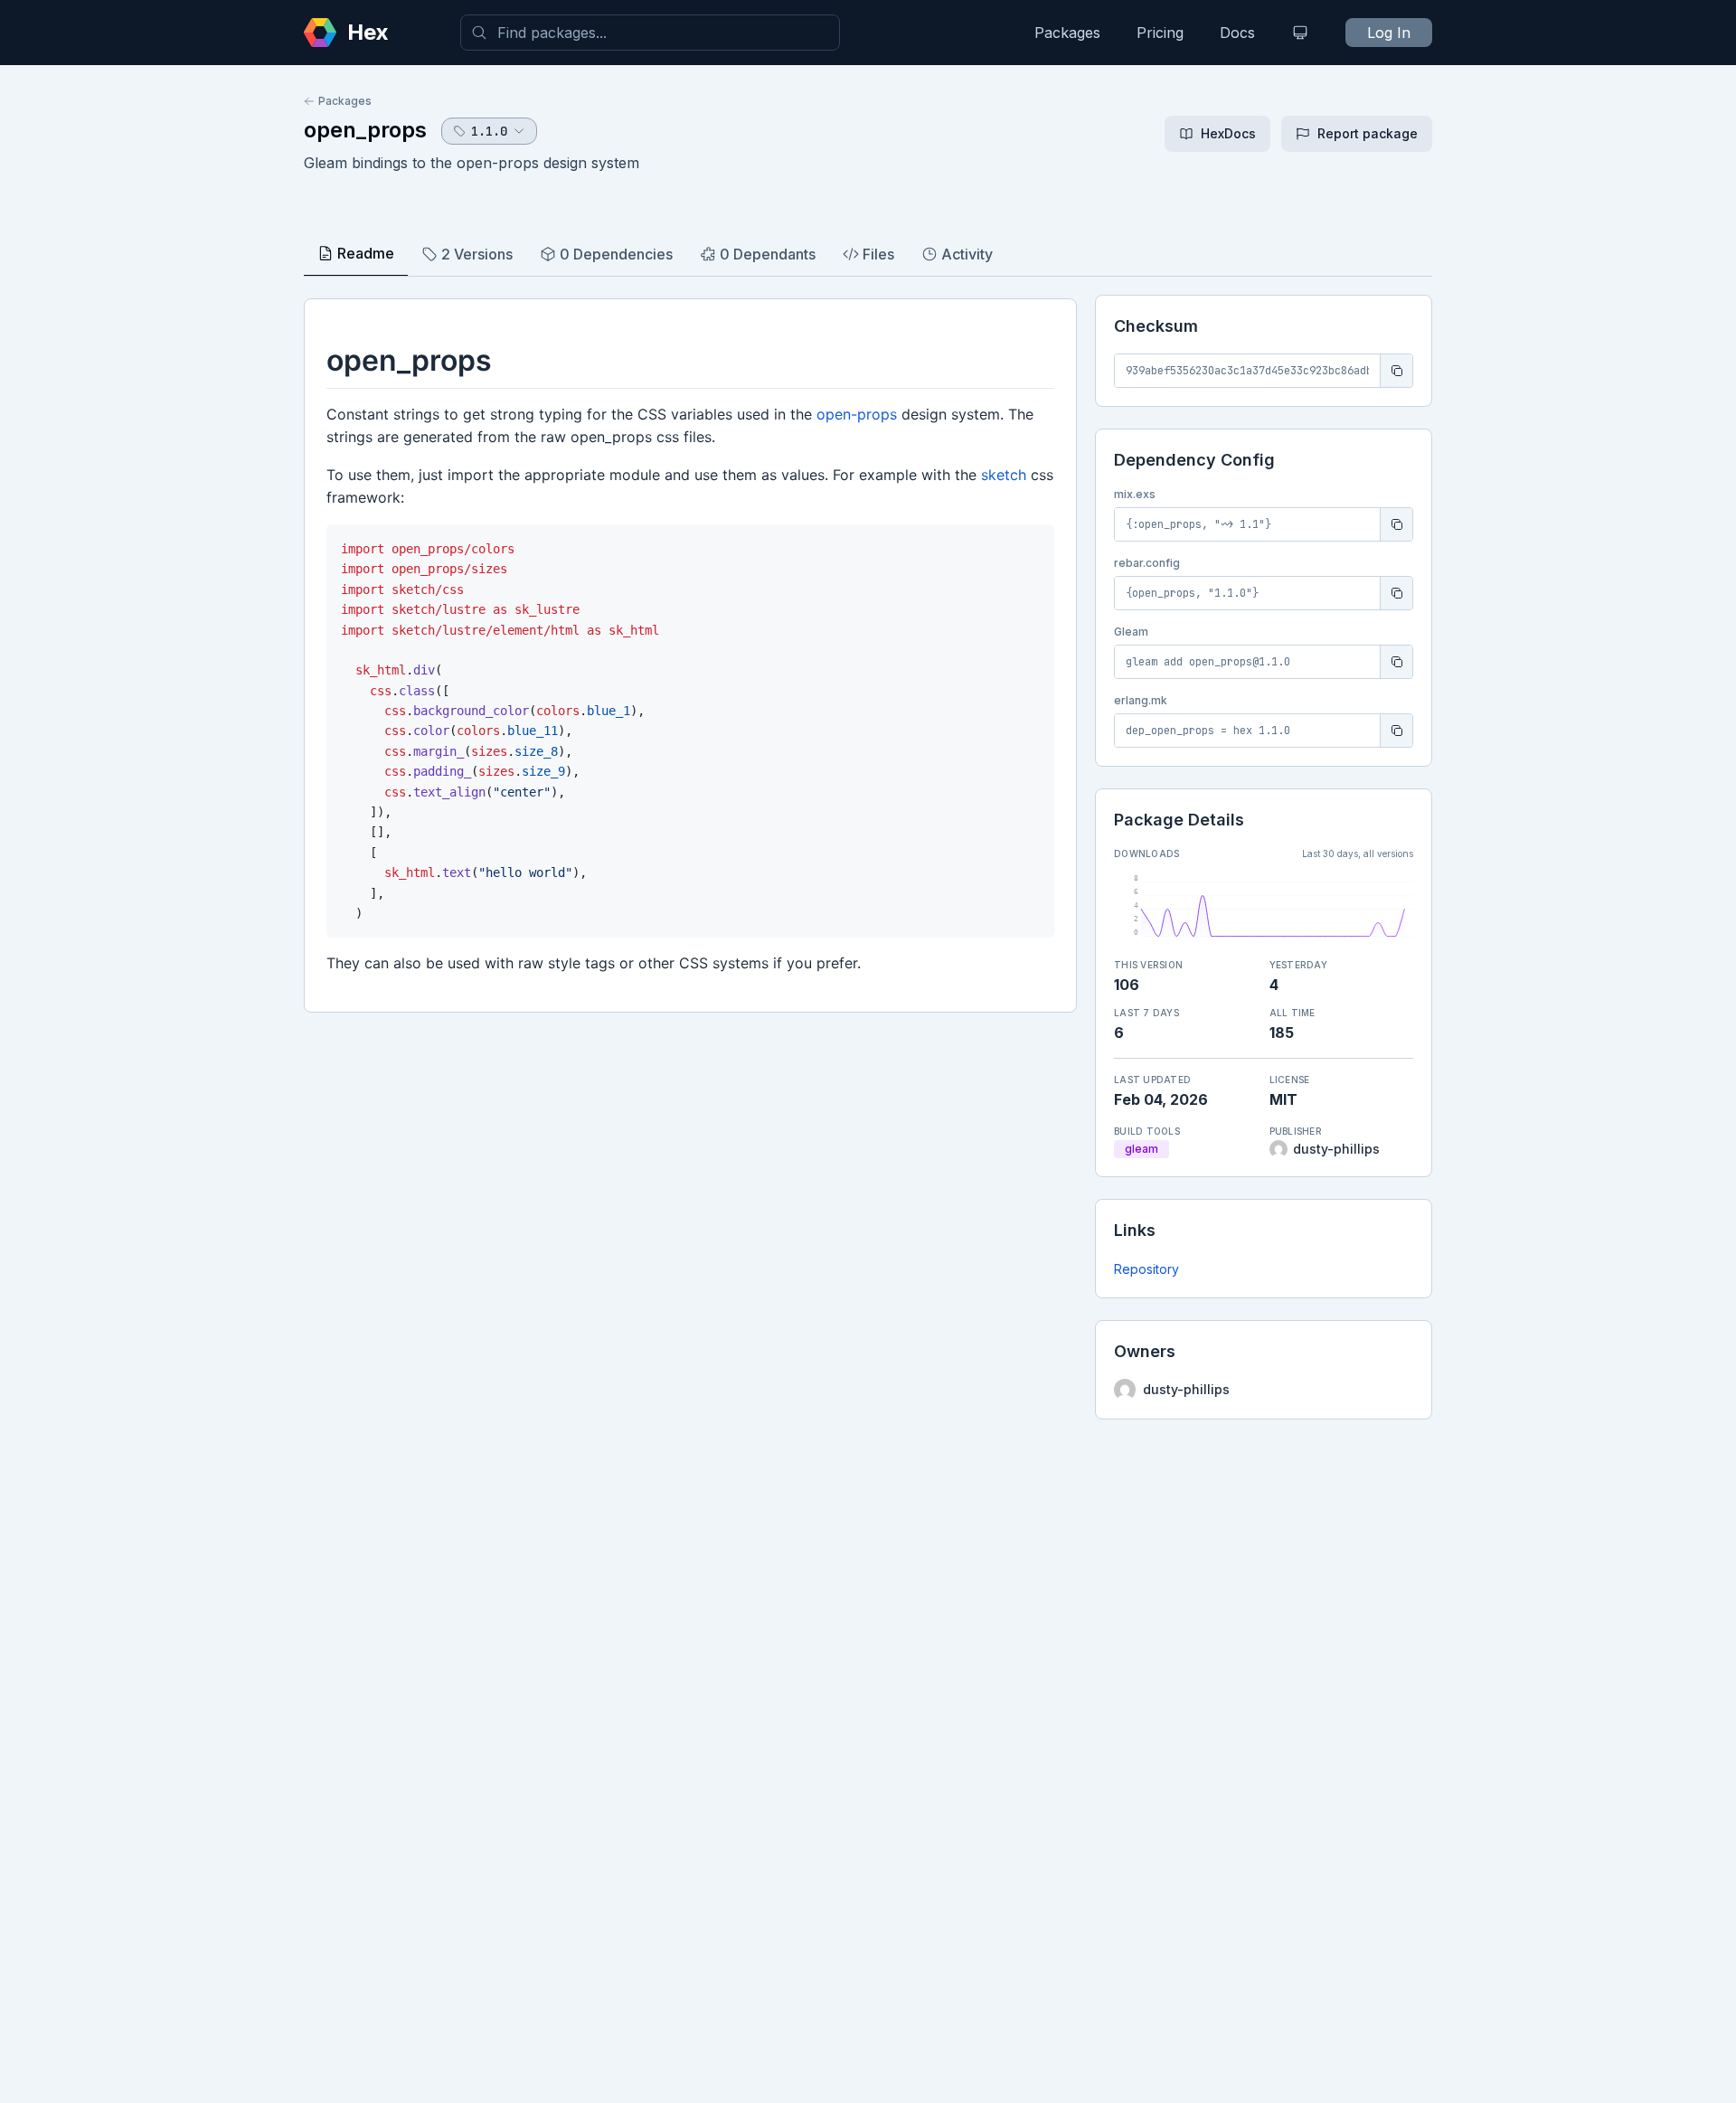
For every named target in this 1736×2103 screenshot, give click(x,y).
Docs (1237, 33)
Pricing (1160, 33)
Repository (1146, 1269)
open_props (365, 130)
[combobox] (650, 33)
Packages (1067, 33)
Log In (1389, 33)
